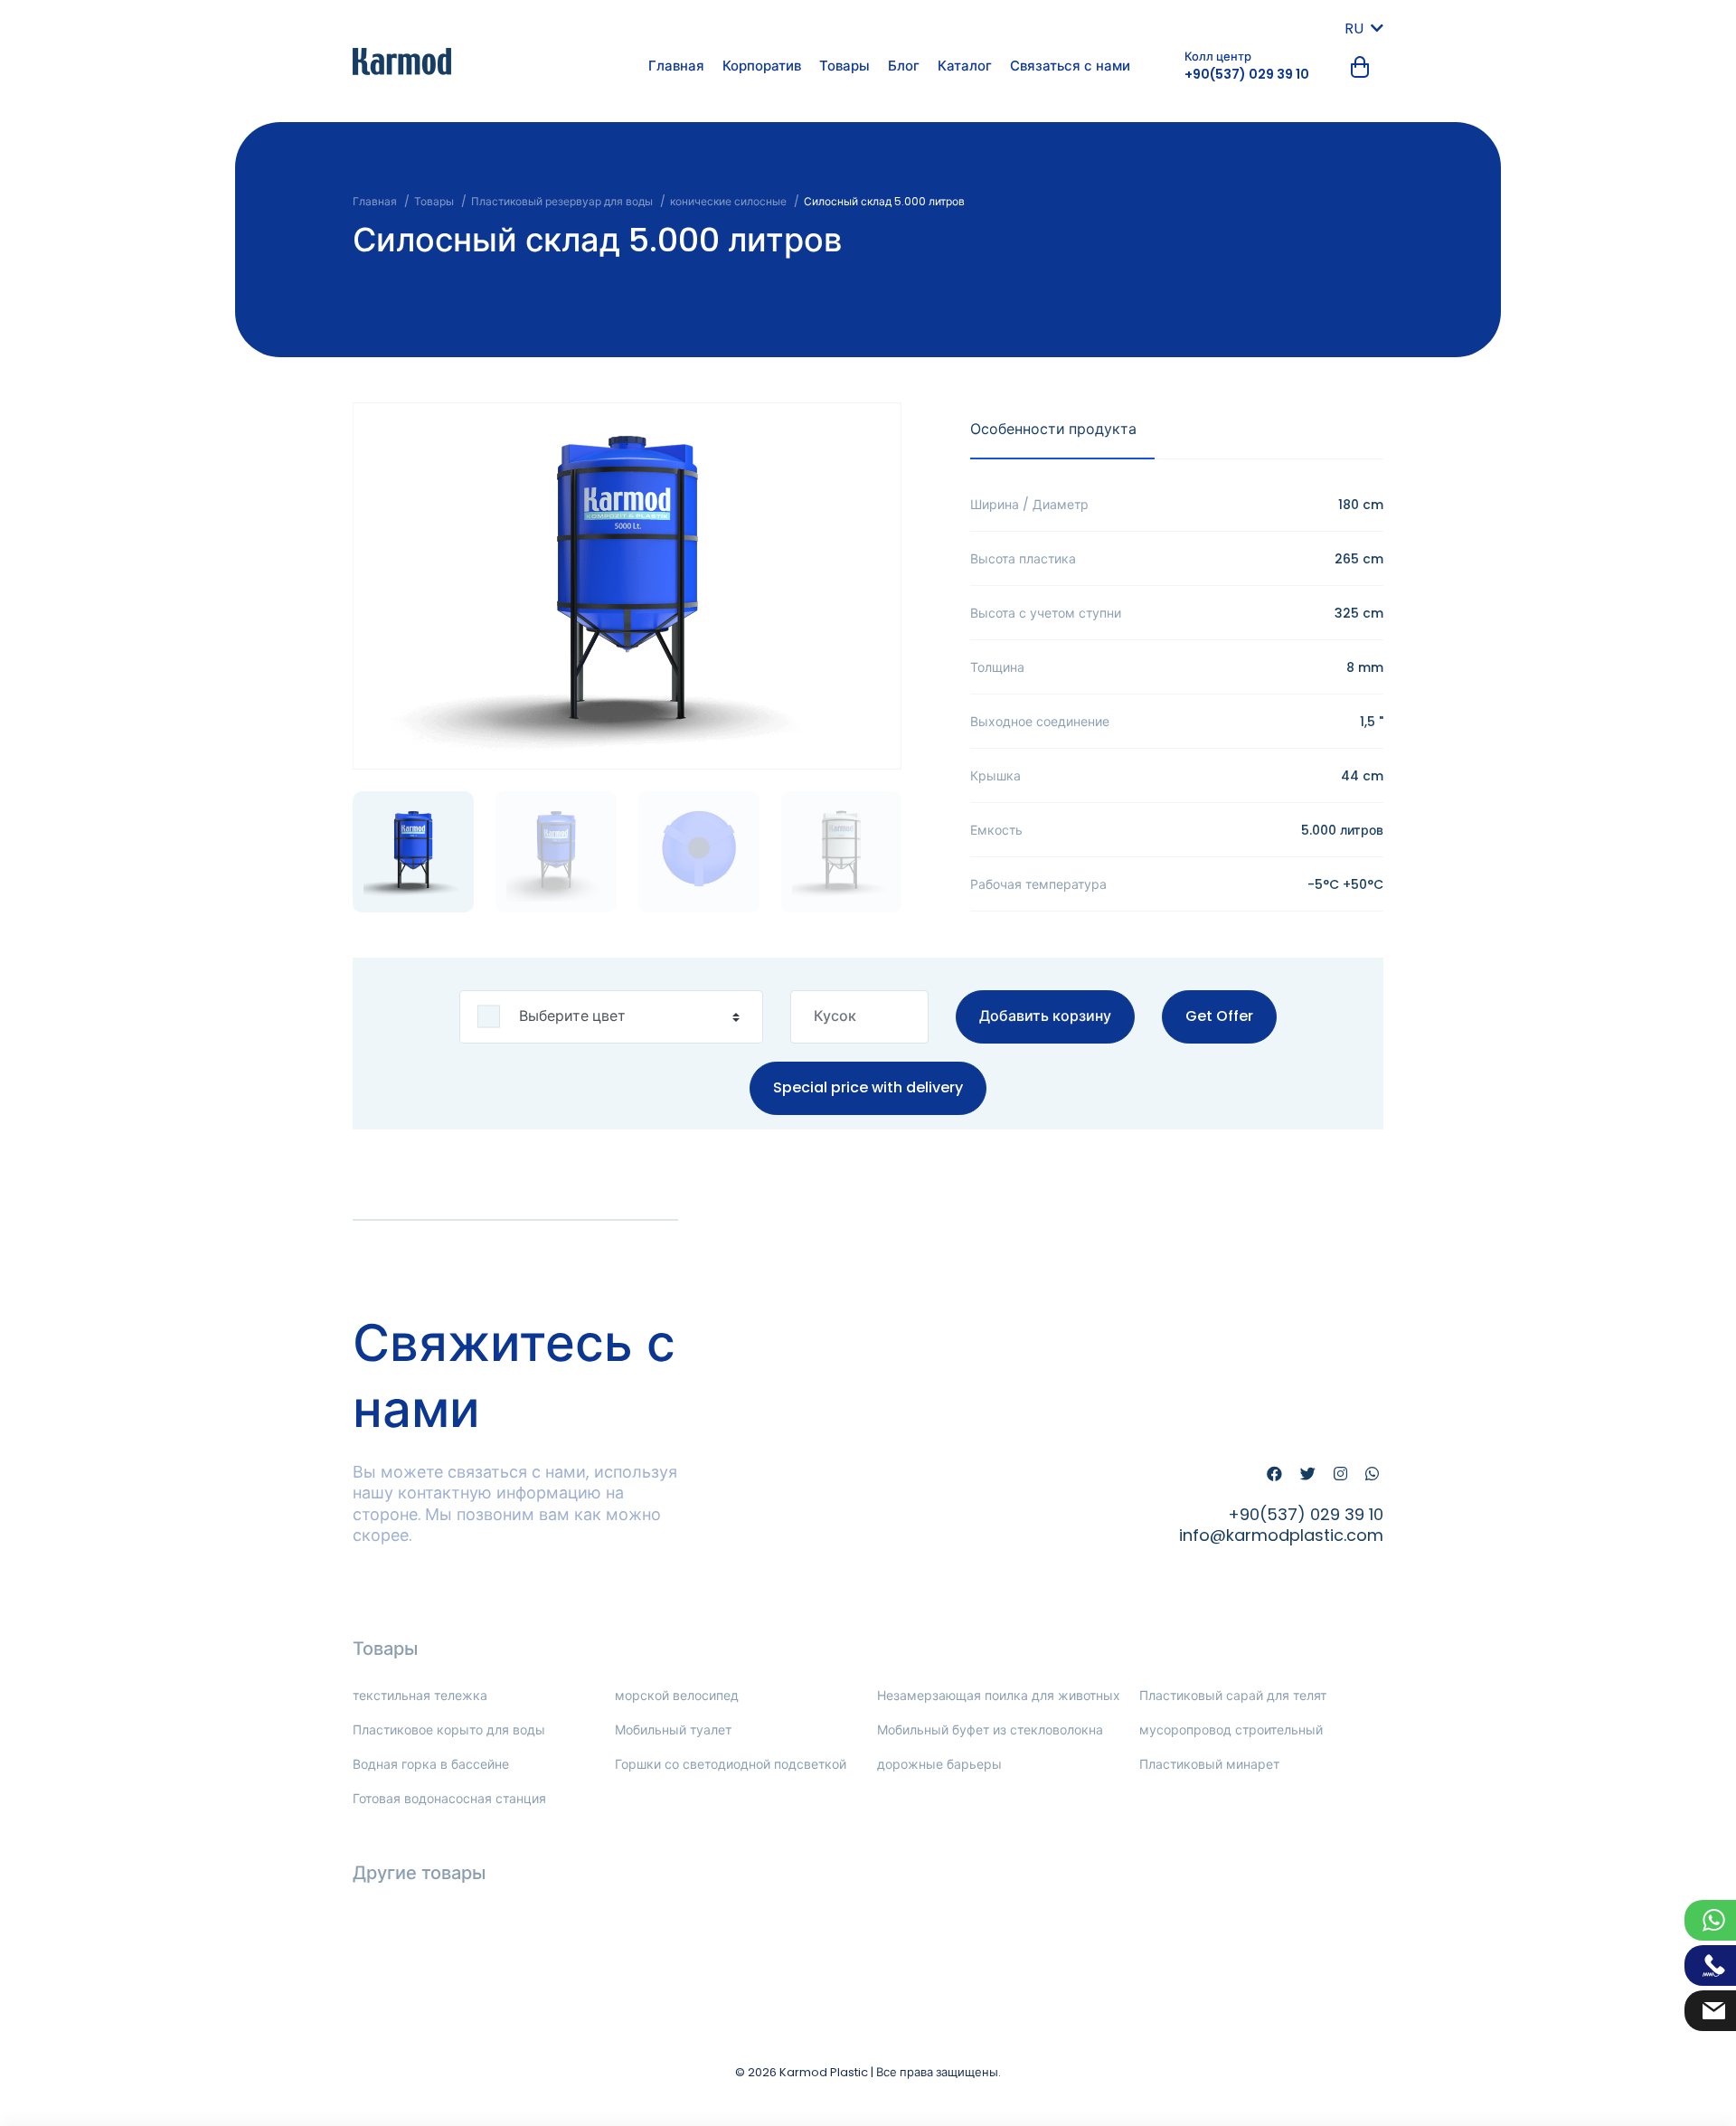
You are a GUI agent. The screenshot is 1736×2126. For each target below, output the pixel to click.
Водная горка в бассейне (431, 1764)
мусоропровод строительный (1231, 1730)
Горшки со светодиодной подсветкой (731, 1764)
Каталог (965, 66)
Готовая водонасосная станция (449, 1799)
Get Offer (1219, 1016)
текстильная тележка (420, 1696)
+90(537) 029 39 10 (1247, 74)
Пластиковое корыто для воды (449, 1730)
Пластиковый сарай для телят (1233, 1696)
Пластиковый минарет (1209, 1764)
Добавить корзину (1045, 1016)
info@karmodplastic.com (1281, 1535)
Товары (844, 66)
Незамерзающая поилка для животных (999, 1696)
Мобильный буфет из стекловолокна (990, 1730)
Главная (676, 66)
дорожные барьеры (939, 1764)
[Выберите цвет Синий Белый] (611, 1017)
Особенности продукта (1053, 429)
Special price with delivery (868, 1087)
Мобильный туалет (673, 1730)
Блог (904, 66)
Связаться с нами (1070, 66)
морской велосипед (677, 1696)
